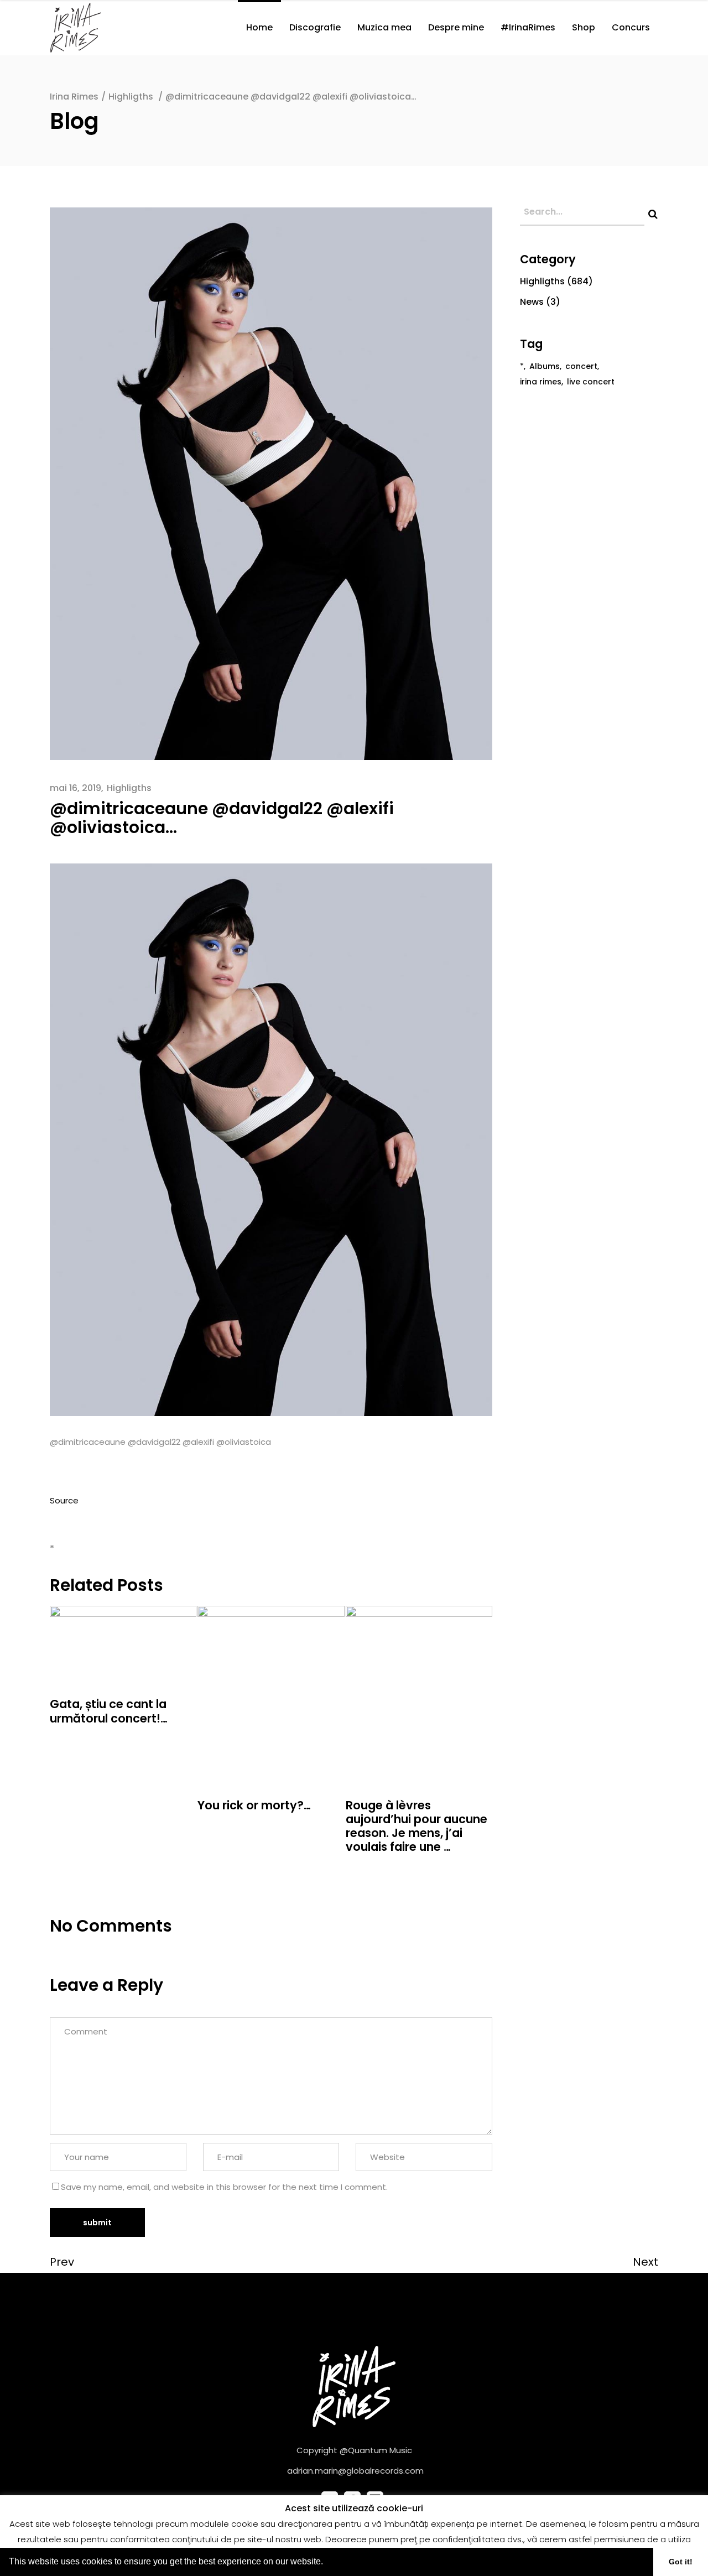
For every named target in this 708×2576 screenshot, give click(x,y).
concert (581, 366)
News (532, 302)
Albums (545, 366)
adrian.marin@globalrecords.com (355, 2471)
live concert (591, 382)
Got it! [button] (681, 2562)
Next (645, 2262)
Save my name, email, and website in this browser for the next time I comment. (224, 2187)
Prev (62, 2262)
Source (64, 1500)
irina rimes (541, 382)
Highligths (131, 97)
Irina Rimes (74, 97)
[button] (327, 2563)
